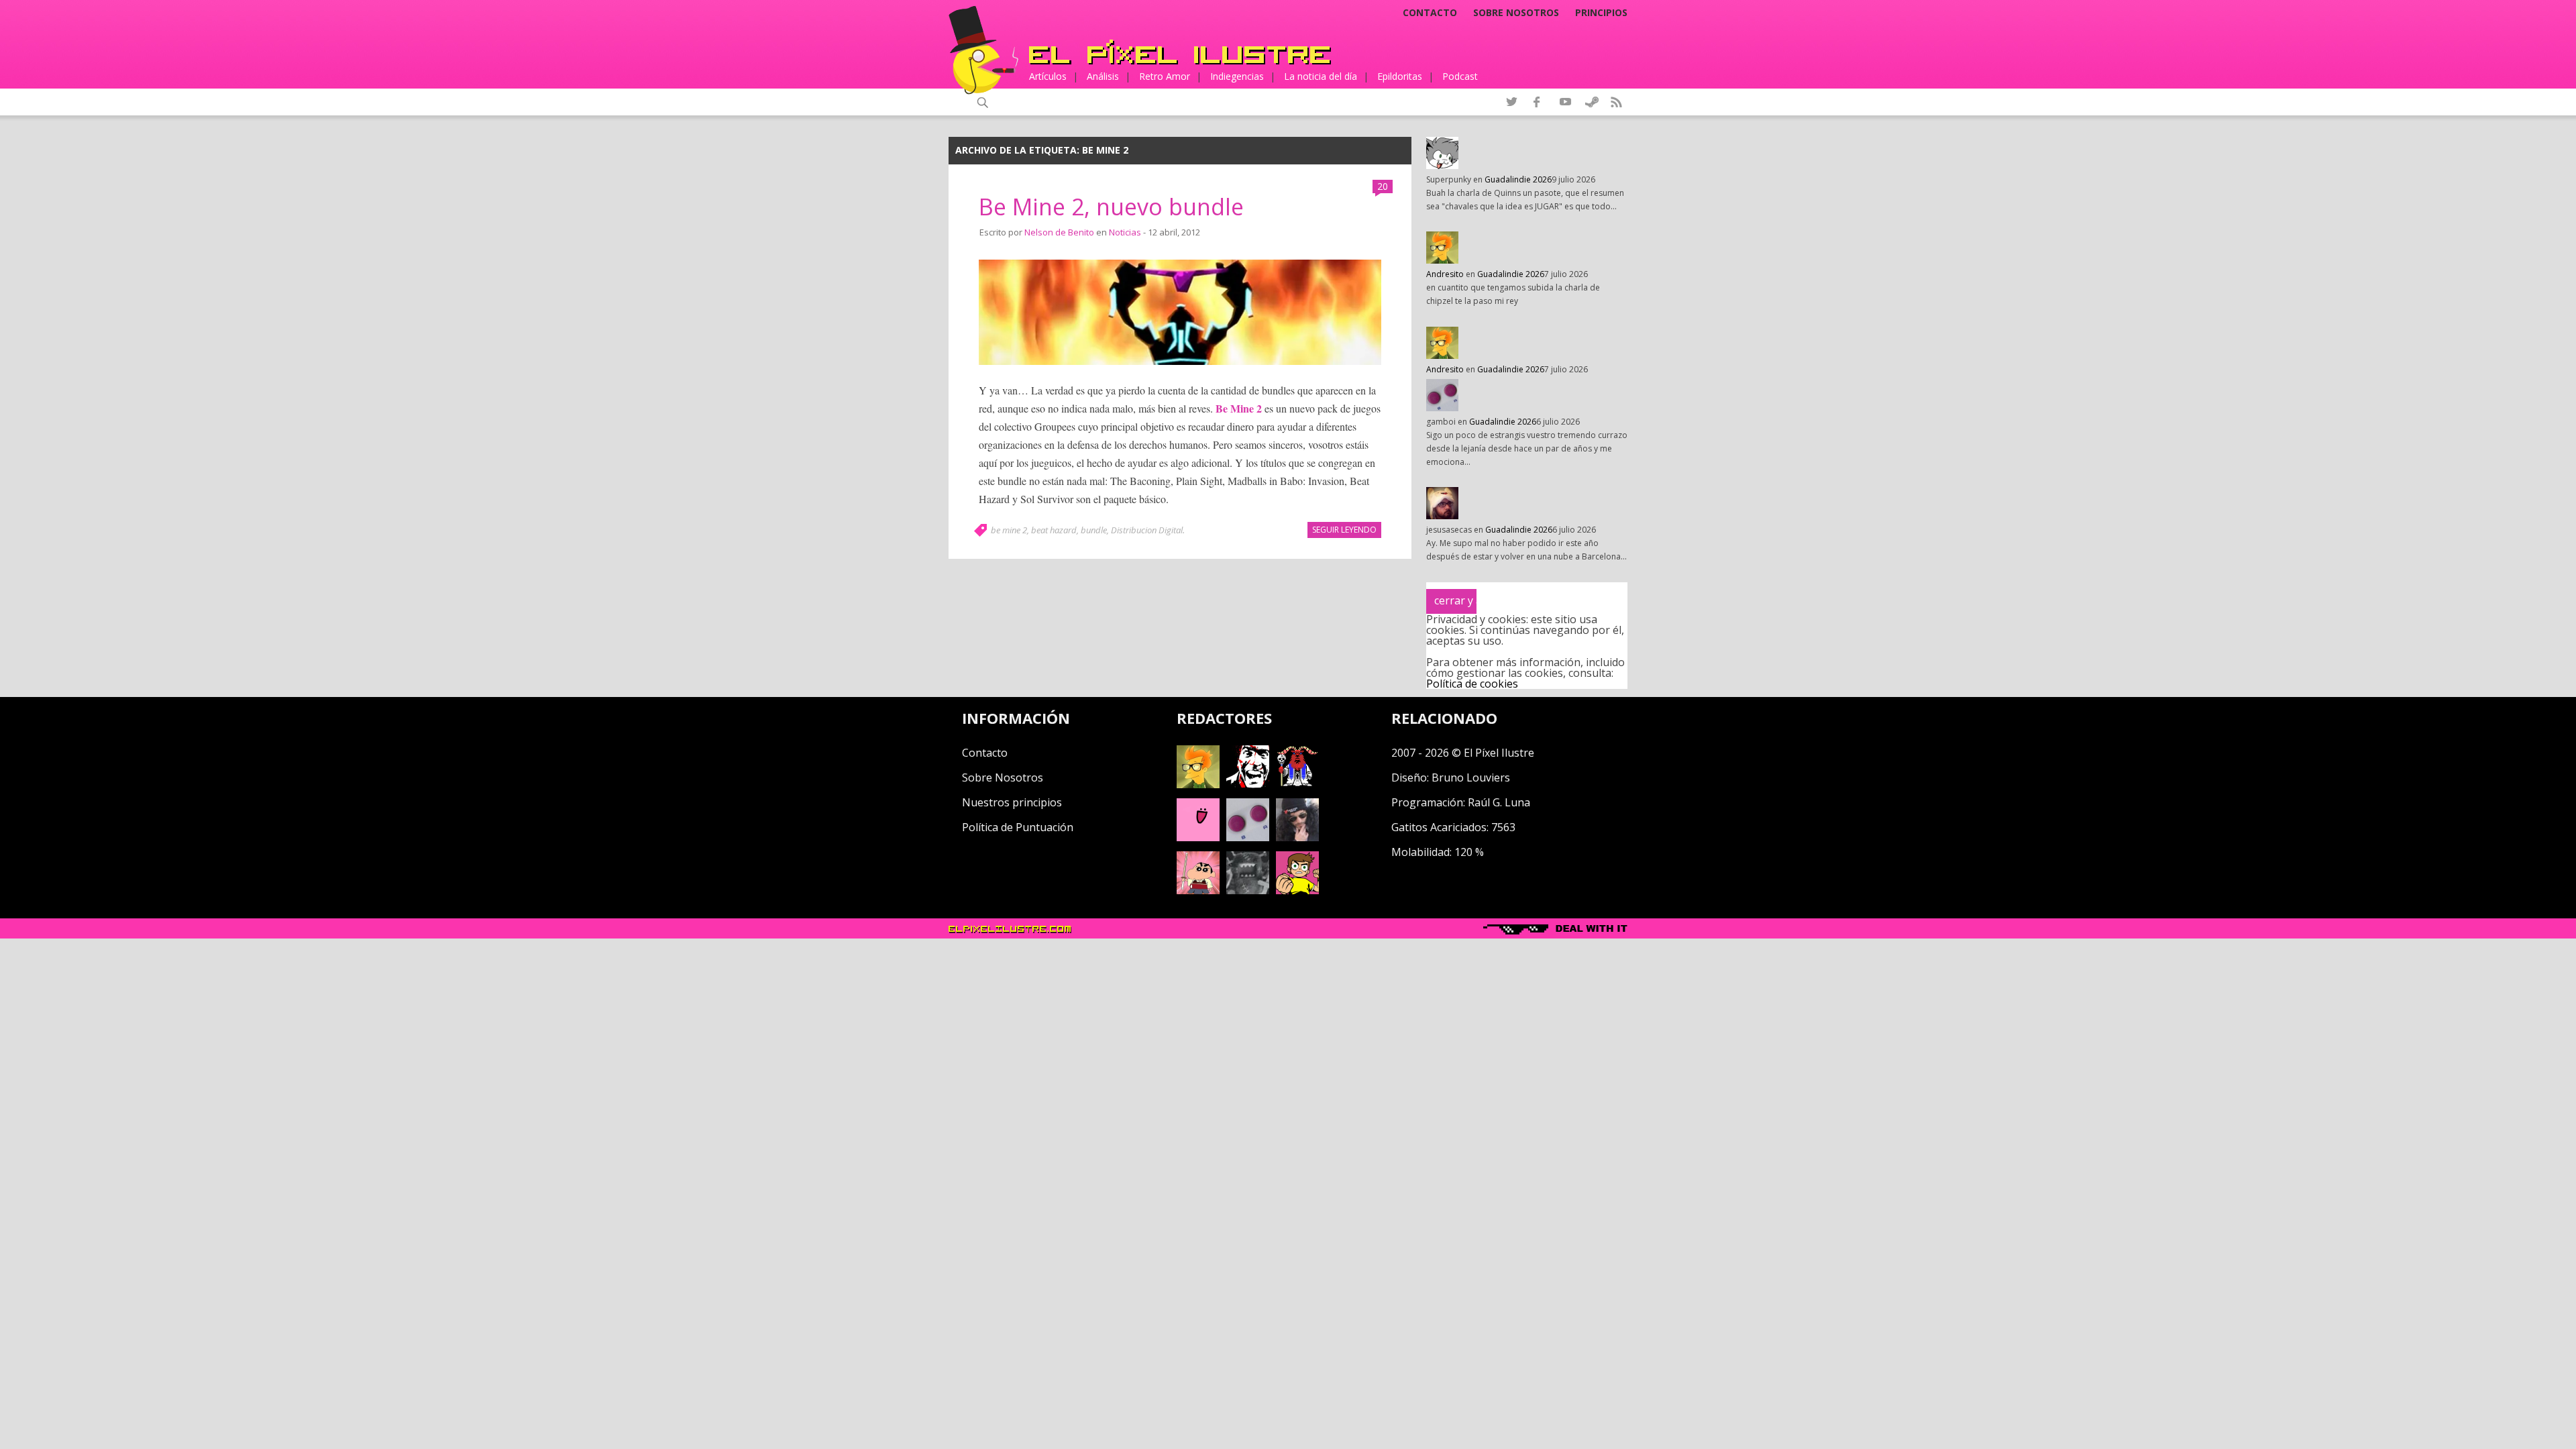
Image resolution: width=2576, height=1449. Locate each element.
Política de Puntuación (1018, 827)
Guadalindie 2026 (1518, 179)
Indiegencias (1237, 76)
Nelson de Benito (1059, 232)
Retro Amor (1165, 76)
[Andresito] (1198, 784)
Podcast (1460, 76)
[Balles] (1297, 890)
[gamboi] (1248, 837)
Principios (1601, 13)
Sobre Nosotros (1003, 777)
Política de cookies (1472, 684)
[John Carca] (1297, 837)
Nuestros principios (1012, 802)
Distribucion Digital (1147, 530)
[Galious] (1297, 784)
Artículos (1048, 76)
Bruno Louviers (1471, 777)
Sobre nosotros (1516, 13)
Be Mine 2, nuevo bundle (1111, 207)
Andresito (1445, 274)
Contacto (1430, 13)
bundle (1094, 530)
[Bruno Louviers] (1198, 837)
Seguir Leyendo (1344, 530)
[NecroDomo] (1248, 890)
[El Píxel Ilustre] (1180, 52)
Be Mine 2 (1239, 408)
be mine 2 (1009, 530)
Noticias (1125, 232)
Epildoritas (1400, 76)
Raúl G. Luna (1499, 802)
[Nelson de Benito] (1248, 784)
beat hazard (1054, 530)
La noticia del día (1321, 76)
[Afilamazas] (1198, 890)
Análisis (1103, 76)
